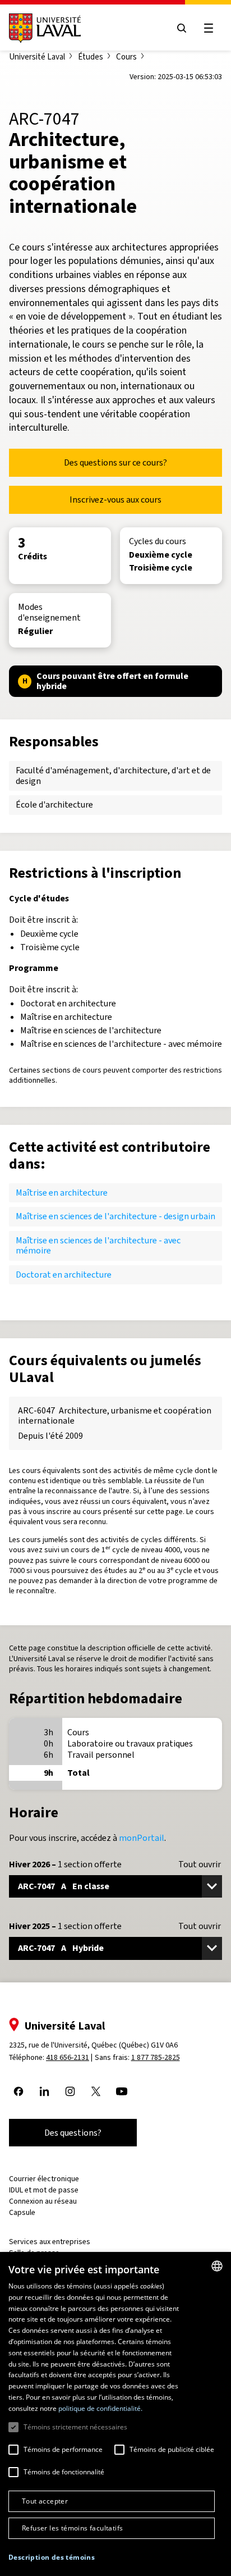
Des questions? (73, 2133)
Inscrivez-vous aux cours (115, 500)
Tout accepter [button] (45, 2501)
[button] (52, 2558)
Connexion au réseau (43, 2201)
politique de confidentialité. (100, 2408)
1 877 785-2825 (156, 2057)
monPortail (142, 1838)
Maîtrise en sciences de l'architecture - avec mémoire (98, 1245)
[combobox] (217, 2266)
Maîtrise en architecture (62, 1193)
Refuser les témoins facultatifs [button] (72, 2528)
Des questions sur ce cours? (115, 462)
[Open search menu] (182, 28)
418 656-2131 (68, 2057)
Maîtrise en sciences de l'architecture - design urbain (115, 1216)
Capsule (22, 2212)
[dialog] (115, 2414)
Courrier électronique (44, 2179)
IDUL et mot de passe (44, 2190)
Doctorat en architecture (64, 1275)
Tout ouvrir (200, 1864)
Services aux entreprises (50, 2242)
